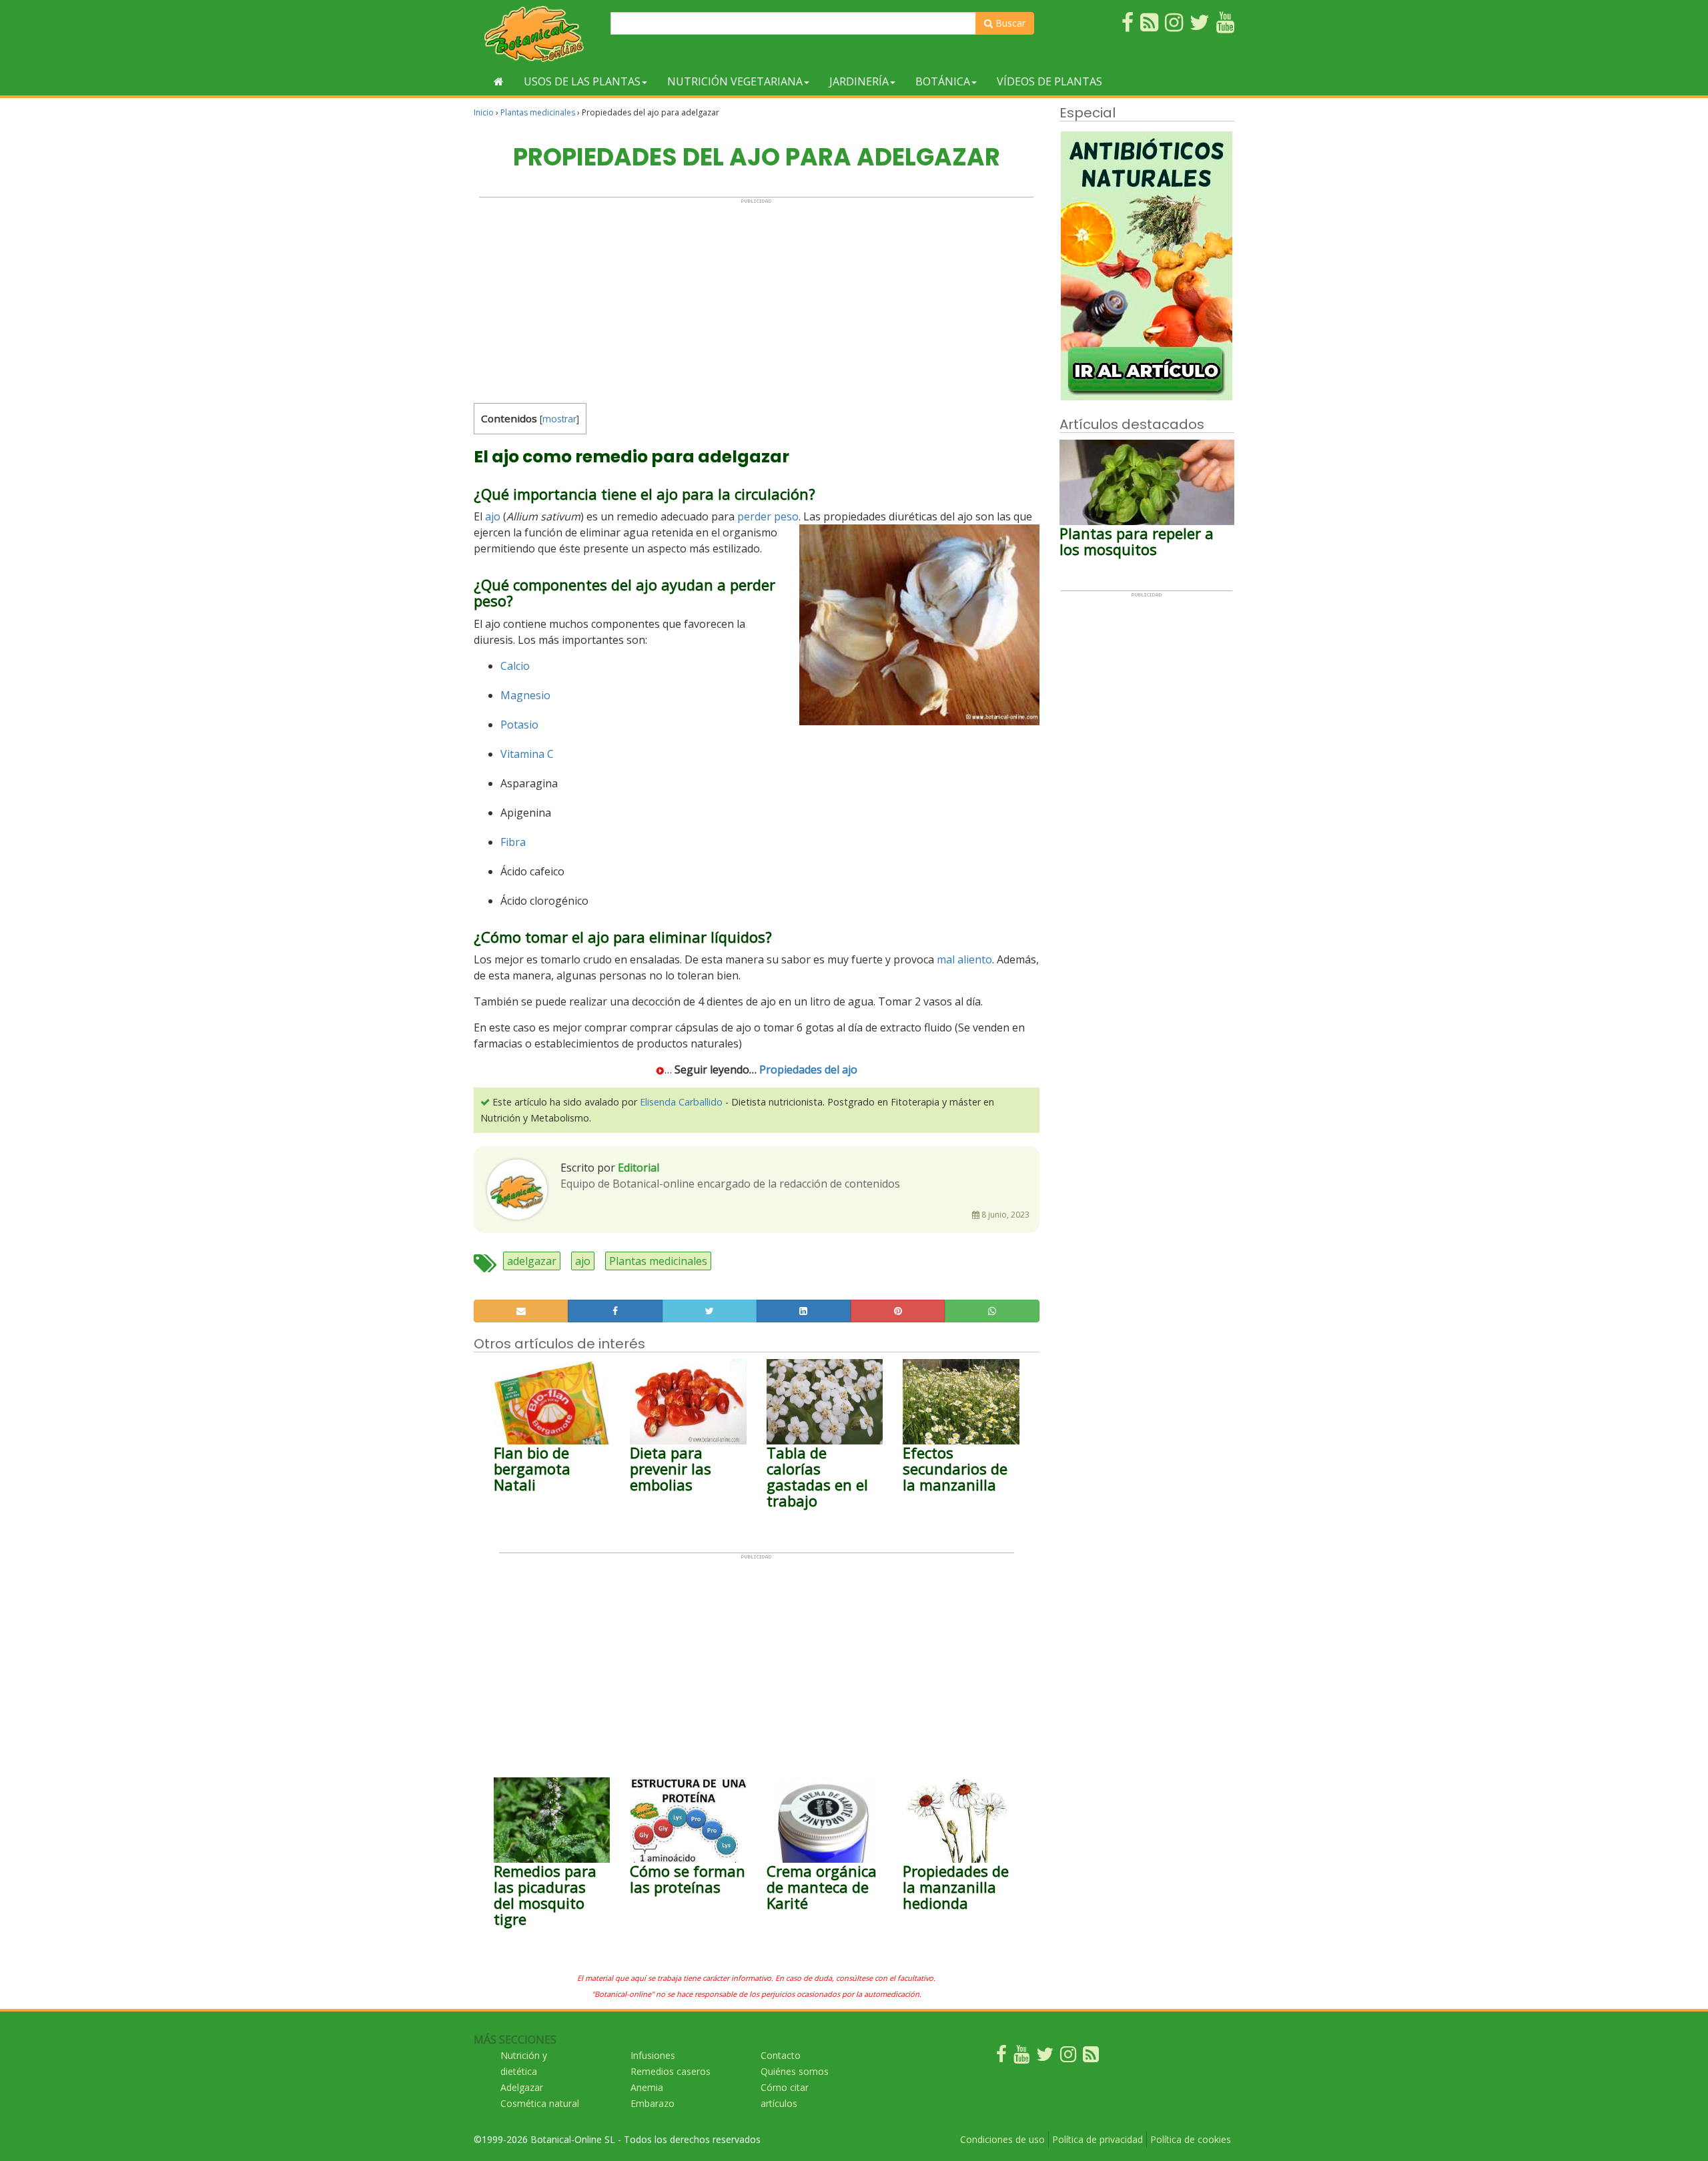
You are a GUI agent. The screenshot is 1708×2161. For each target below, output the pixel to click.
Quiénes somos (795, 2071)
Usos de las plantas (582, 81)
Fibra (513, 842)
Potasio (519, 725)
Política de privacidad (1098, 2139)
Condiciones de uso (1002, 2139)
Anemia (647, 2087)
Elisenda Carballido (681, 1102)
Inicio (484, 112)
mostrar (559, 419)
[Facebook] (1001, 2057)
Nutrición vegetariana (735, 81)
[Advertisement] (756, 298)
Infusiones (653, 2055)
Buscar (1009, 23)
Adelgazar (522, 2087)
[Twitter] (1045, 2057)
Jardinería (859, 81)
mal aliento (964, 959)
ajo (493, 516)
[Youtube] (1021, 2057)
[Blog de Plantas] (1091, 2057)
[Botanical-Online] (537, 34)
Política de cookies (1191, 2139)
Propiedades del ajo (808, 1069)
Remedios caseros (671, 2071)
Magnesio (525, 695)
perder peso (768, 516)
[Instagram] (1068, 2057)
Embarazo (653, 2103)
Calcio (515, 666)
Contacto (781, 2055)
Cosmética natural (540, 2103)
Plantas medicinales (538, 112)
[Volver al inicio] (499, 81)
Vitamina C (527, 754)
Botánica (943, 81)
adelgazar (532, 1261)
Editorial (638, 1168)
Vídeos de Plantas (1049, 81)
